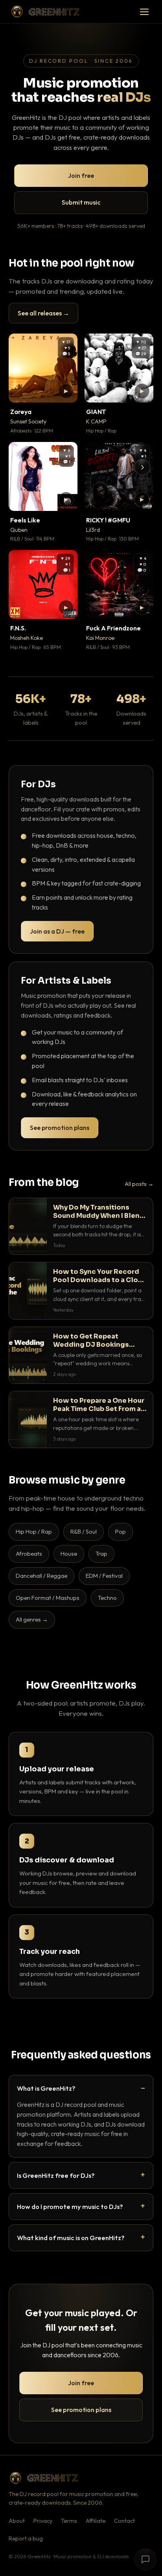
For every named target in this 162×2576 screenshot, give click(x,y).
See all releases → (43, 313)
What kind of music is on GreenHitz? (71, 2238)
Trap (101, 1554)
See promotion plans (60, 1128)
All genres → (32, 1619)
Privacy (43, 2521)
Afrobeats (29, 1554)
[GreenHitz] (45, 12)
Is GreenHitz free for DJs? (56, 2175)
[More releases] (142, 467)
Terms (69, 2521)
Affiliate (96, 2521)
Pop (121, 1531)
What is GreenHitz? (46, 2088)
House (69, 1554)
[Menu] (144, 12)
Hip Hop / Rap (34, 1531)
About (17, 2521)
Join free (81, 175)
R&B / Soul (84, 1531)
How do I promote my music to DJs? (70, 2206)
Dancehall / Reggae (41, 1576)
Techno (107, 1598)
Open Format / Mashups (48, 1598)
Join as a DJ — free (57, 931)
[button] (66, 391)
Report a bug (26, 2539)
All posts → (139, 1184)
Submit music (81, 202)
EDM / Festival (104, 1576)
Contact (124, 2521)
